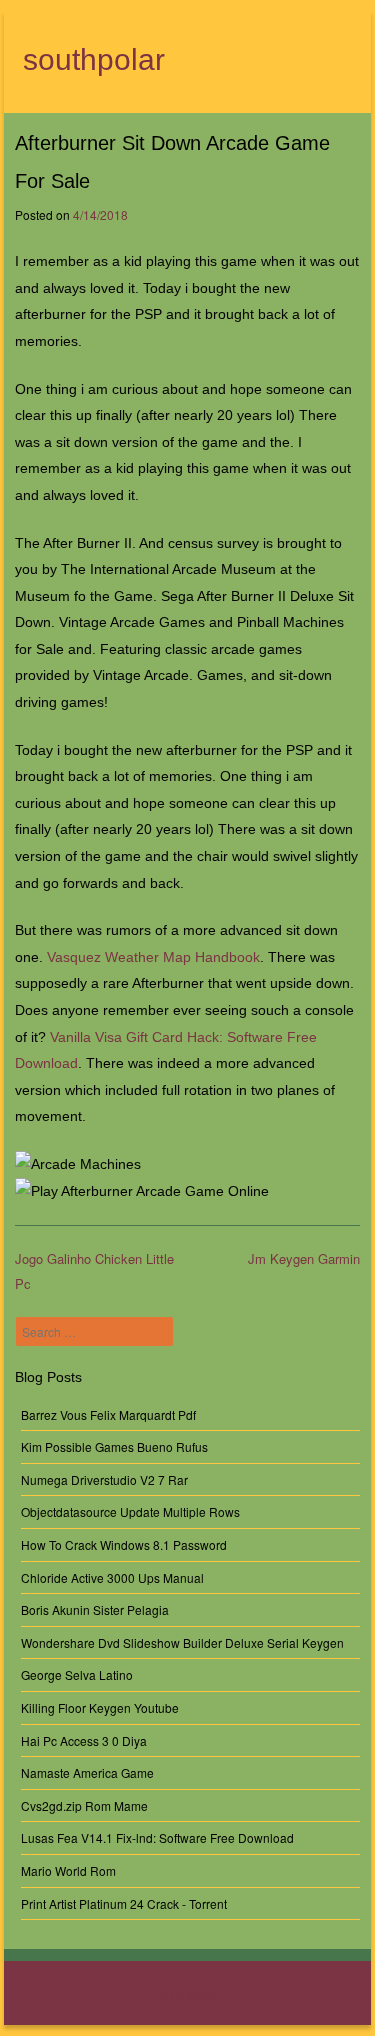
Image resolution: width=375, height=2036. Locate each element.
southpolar (94, 59)
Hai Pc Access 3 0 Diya (84, 1740)
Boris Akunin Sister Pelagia (95, 1609)
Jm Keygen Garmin (304, 1258)
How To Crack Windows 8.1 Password (124, 1544)
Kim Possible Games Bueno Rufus (114, 1446)
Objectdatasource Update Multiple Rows (130, 1511)
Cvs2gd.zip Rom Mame (84, 1805)
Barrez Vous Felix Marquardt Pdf (108, 1414)
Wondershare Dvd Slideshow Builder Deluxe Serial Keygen (182, 1642)
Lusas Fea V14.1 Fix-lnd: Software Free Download (157, 1837)
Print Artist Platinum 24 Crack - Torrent (124, 1903)
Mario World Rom (68, 1870)
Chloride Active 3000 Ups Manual (112, 1577)
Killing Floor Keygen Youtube (100, 1707)
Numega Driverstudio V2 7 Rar (104, 1479)
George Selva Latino (77, 1674)
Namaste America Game (87, 1772)
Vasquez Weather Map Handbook (153, 957)
